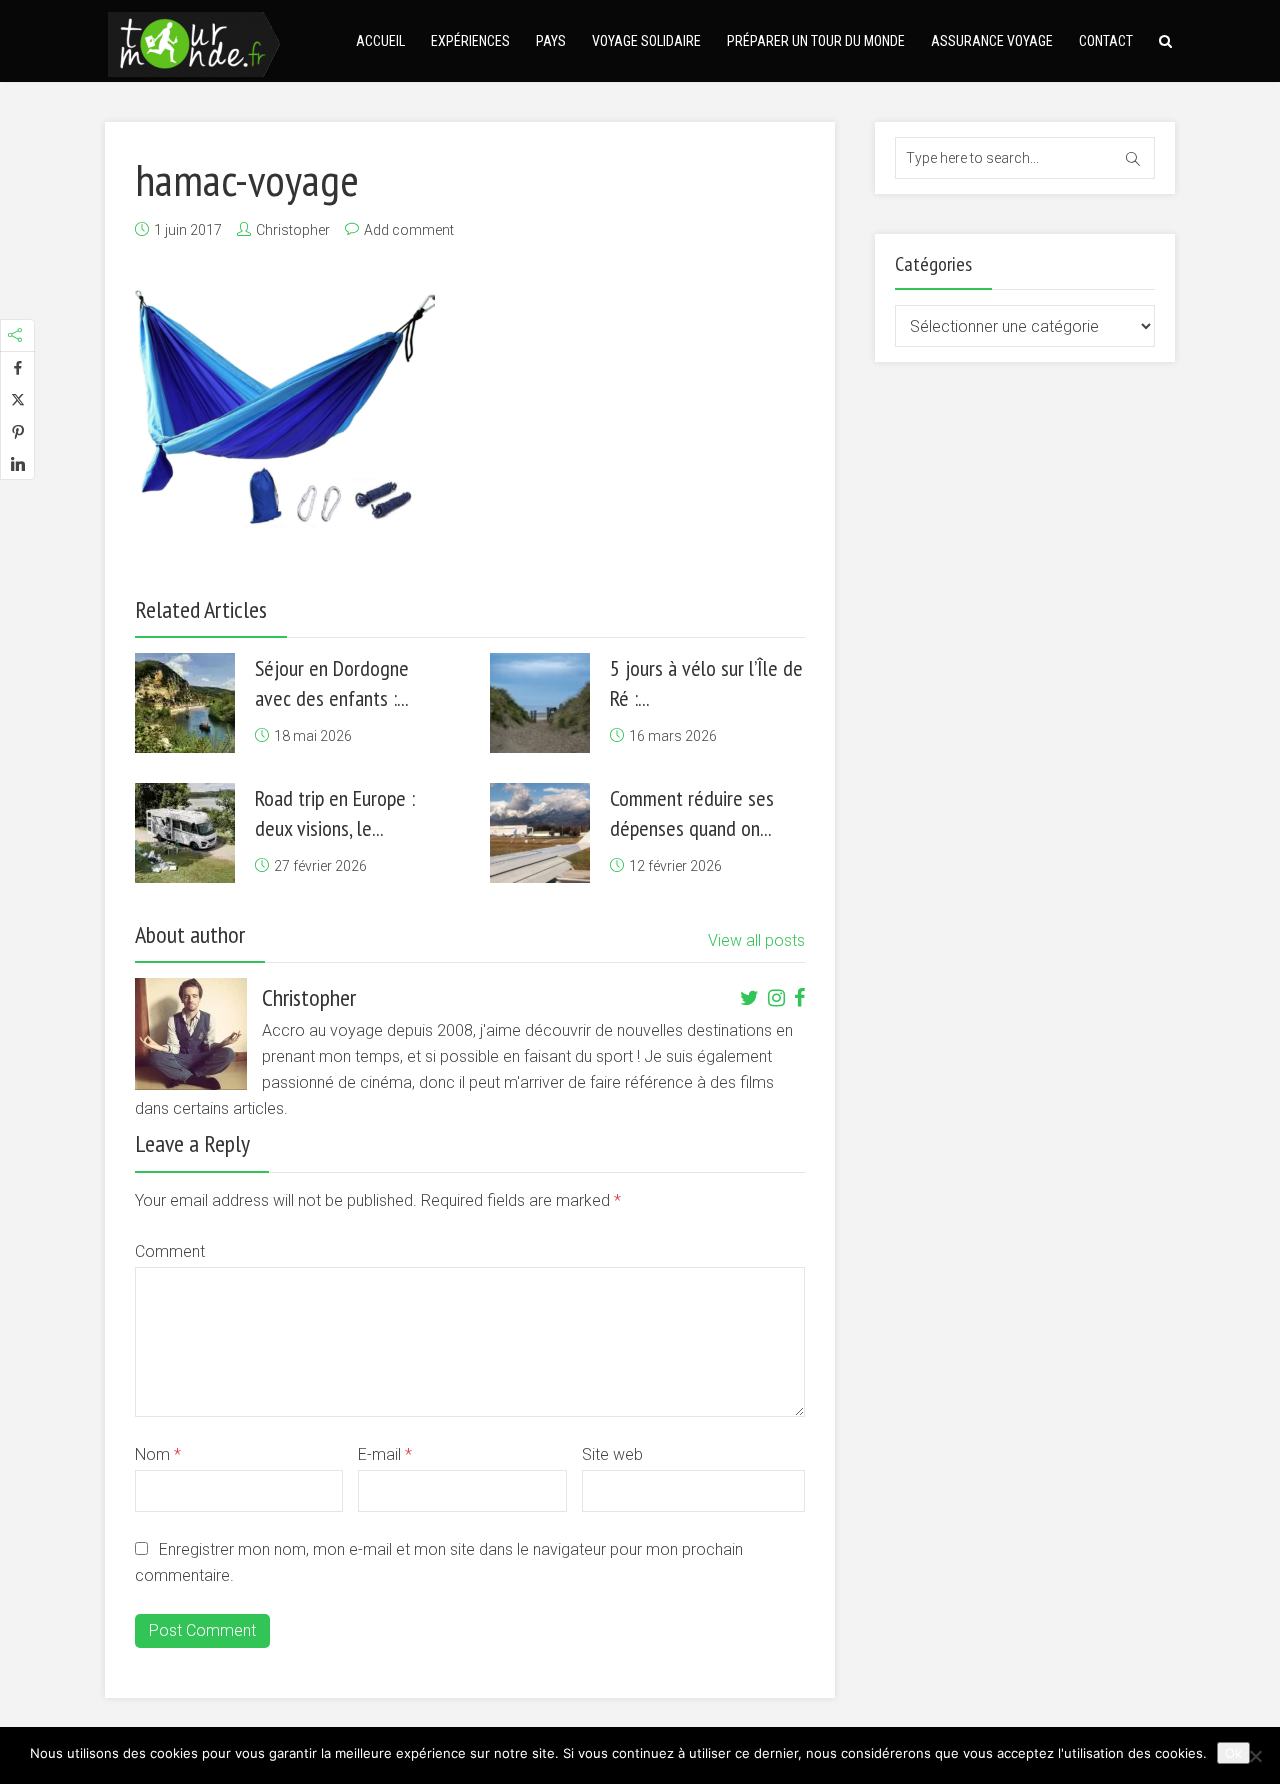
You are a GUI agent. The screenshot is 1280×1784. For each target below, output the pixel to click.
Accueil (380, 41)
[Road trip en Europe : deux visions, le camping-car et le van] (185, 833)
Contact (1106, 41)
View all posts (756, 940)
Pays (551, 41)
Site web (612, 1454)
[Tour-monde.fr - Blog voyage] (194, 41)
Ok (1233, 1753)
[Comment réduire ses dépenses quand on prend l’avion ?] (540, 833)
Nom (158, 1454)
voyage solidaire (646, 41)
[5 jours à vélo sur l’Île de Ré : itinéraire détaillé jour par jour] (540, 703)
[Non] (1255, 1756)
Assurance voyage (992, 41)
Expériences (470, 41)
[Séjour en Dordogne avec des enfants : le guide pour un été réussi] (185, 703)
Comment (170, 1251)
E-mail (385, 1454)
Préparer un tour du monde (816, 41)
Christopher (293, 230)
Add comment (409, 230)
